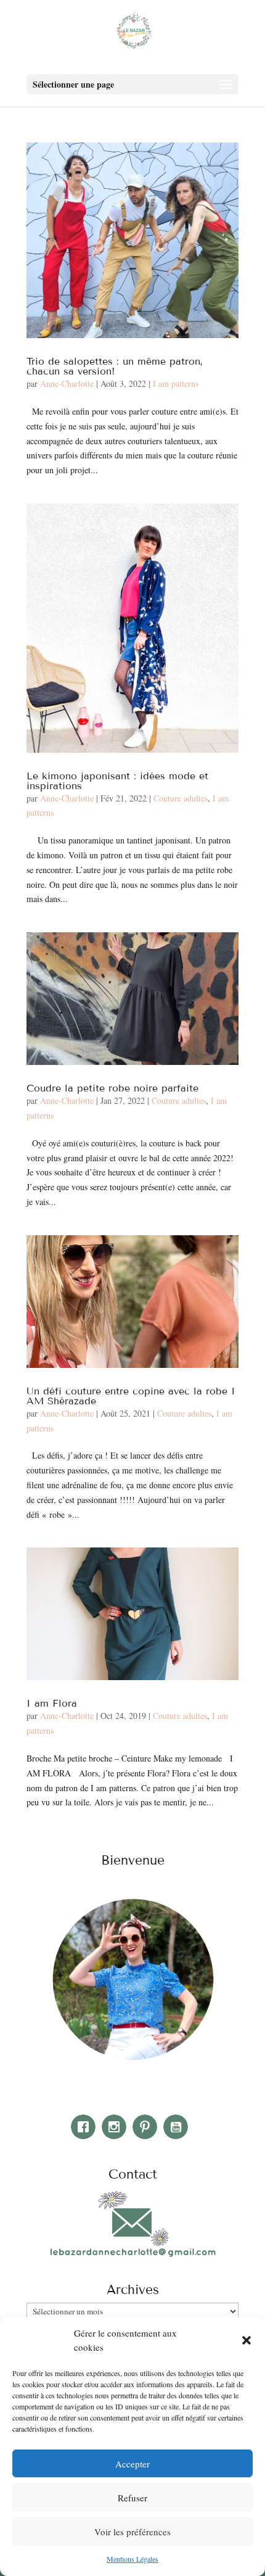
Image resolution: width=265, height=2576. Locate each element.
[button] (247, 2340)
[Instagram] (117, 2127)
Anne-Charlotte (67, 383)
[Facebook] (86, 2127)
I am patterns (176, 383)
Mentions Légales (132, 2559)
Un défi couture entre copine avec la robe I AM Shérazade (131, 1396)
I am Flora (52, 1703)
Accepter (132, 2464)
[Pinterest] (148, 2127)
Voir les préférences (132, 2532)
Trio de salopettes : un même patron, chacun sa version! (115, 366)
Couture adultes (181, 798)
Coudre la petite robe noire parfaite (112, 1088)
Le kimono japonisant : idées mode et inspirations (117, 781)
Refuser (132, 2498)
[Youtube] (179, 2127)
